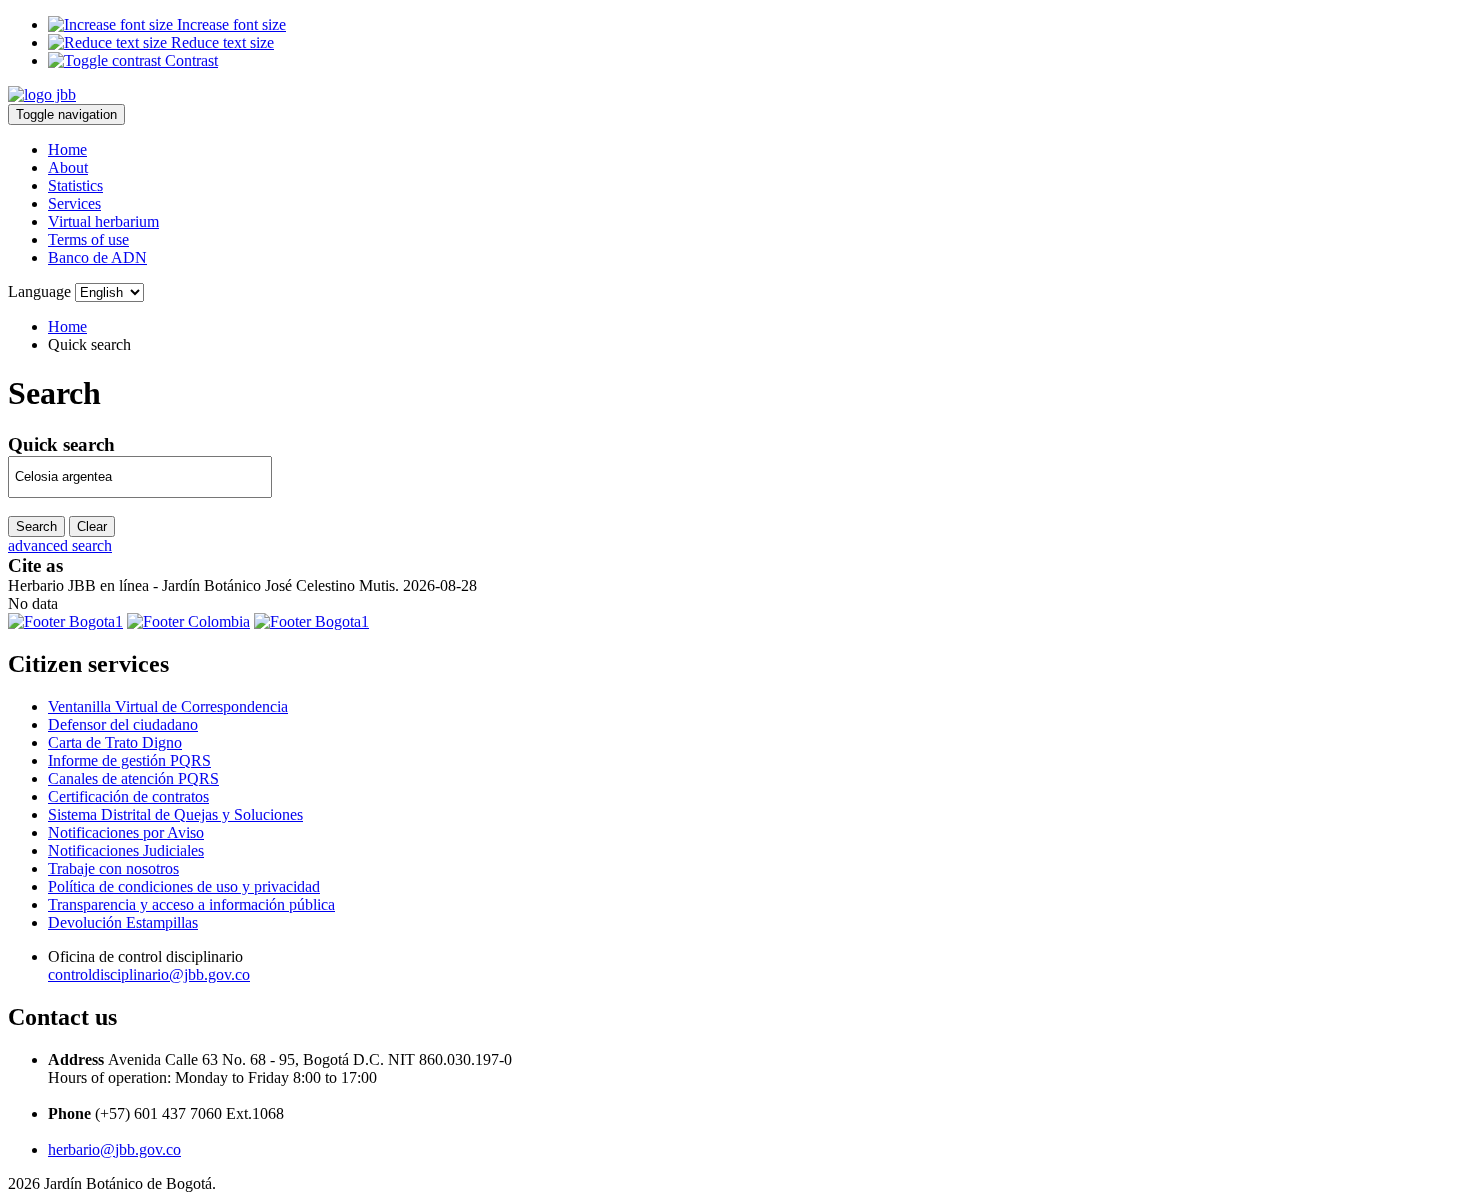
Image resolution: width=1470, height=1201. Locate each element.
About (68, 167)
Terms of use (88, 239)
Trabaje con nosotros (113, 868)
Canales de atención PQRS (133, 778)
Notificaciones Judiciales (126, 850)
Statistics (75, 185)
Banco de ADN (97, 257)
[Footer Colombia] (188, 621)
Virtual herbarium (103, 221)
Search (36, 526)
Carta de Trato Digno (115, 742)
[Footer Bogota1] (65, 621)
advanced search (60, 545)
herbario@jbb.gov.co (114, 1149)
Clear (92, 526)
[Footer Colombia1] (311, 621)
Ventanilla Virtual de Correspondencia (168, 706)
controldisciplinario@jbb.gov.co (149, 974)
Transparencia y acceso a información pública (191, 904)
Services (74, 203)
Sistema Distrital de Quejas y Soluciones (175, 814)
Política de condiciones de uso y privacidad (184, 886)
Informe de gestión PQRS (129, 760)
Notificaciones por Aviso (126, 832)
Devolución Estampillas (123, 922)
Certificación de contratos (128, 796)
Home (67, 149)
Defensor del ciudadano (123, 724)
